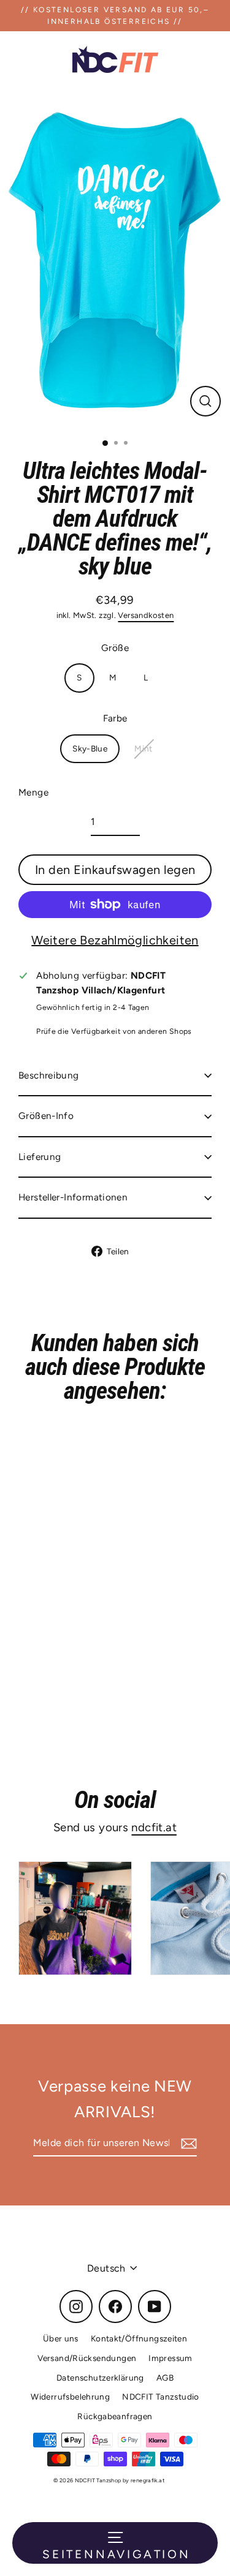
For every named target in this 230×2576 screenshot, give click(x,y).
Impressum (170, 2358)
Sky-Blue (90, 748)
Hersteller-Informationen (73, 1197)
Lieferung (40, 1157)
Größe (115, 648)
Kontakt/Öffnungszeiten (139, 2338)
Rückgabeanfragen (115, 2416)
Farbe (115, 718)
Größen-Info (46, 1116)
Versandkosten (146, 615)
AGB (165, 2378)
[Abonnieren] (187, 2144)
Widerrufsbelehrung (70, 2397)
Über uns (61, 2338)
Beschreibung (49, 1075)
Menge (33, 792)
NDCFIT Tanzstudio (161, 2397)
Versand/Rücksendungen (87, 2358)
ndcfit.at (154, 1827)
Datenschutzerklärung (100, 2378)
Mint (144, 748)
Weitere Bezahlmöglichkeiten (115, 940)
